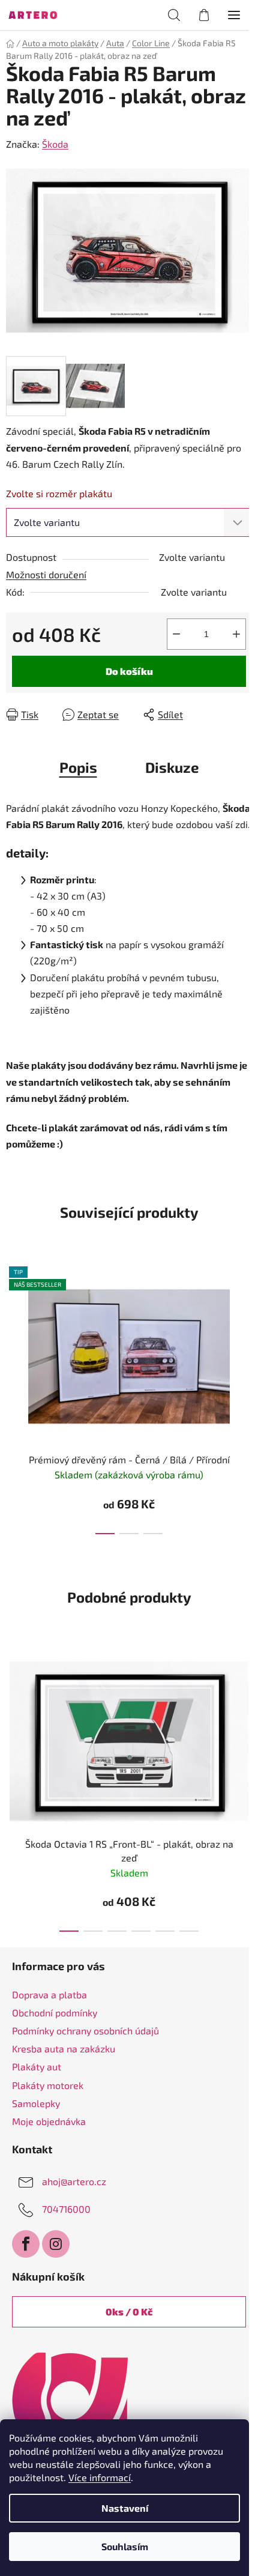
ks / (129, 2311)
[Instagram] (56, 2244)
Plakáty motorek (48, 2085)
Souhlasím (125, 2546)
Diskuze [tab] (172, 767)
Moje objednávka (49, 2121)
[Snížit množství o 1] (176, 634)
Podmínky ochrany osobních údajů (85, 2030)
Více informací (100, 2477)
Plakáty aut (37, 2067)
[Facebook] (26, 2244)
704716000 (66, 2209)
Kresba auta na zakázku (64, 2048)
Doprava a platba (49, 1994)
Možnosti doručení (46, 574)
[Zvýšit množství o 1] (236, 634)
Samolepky (36, 2103)
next (245, 1323)
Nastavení (125, 2508)
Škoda (55, 144)
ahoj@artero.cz (74, 2181)
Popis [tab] (78, 767)
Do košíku (129, 671)
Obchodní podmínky (55, 2012)
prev (13, 1323)
